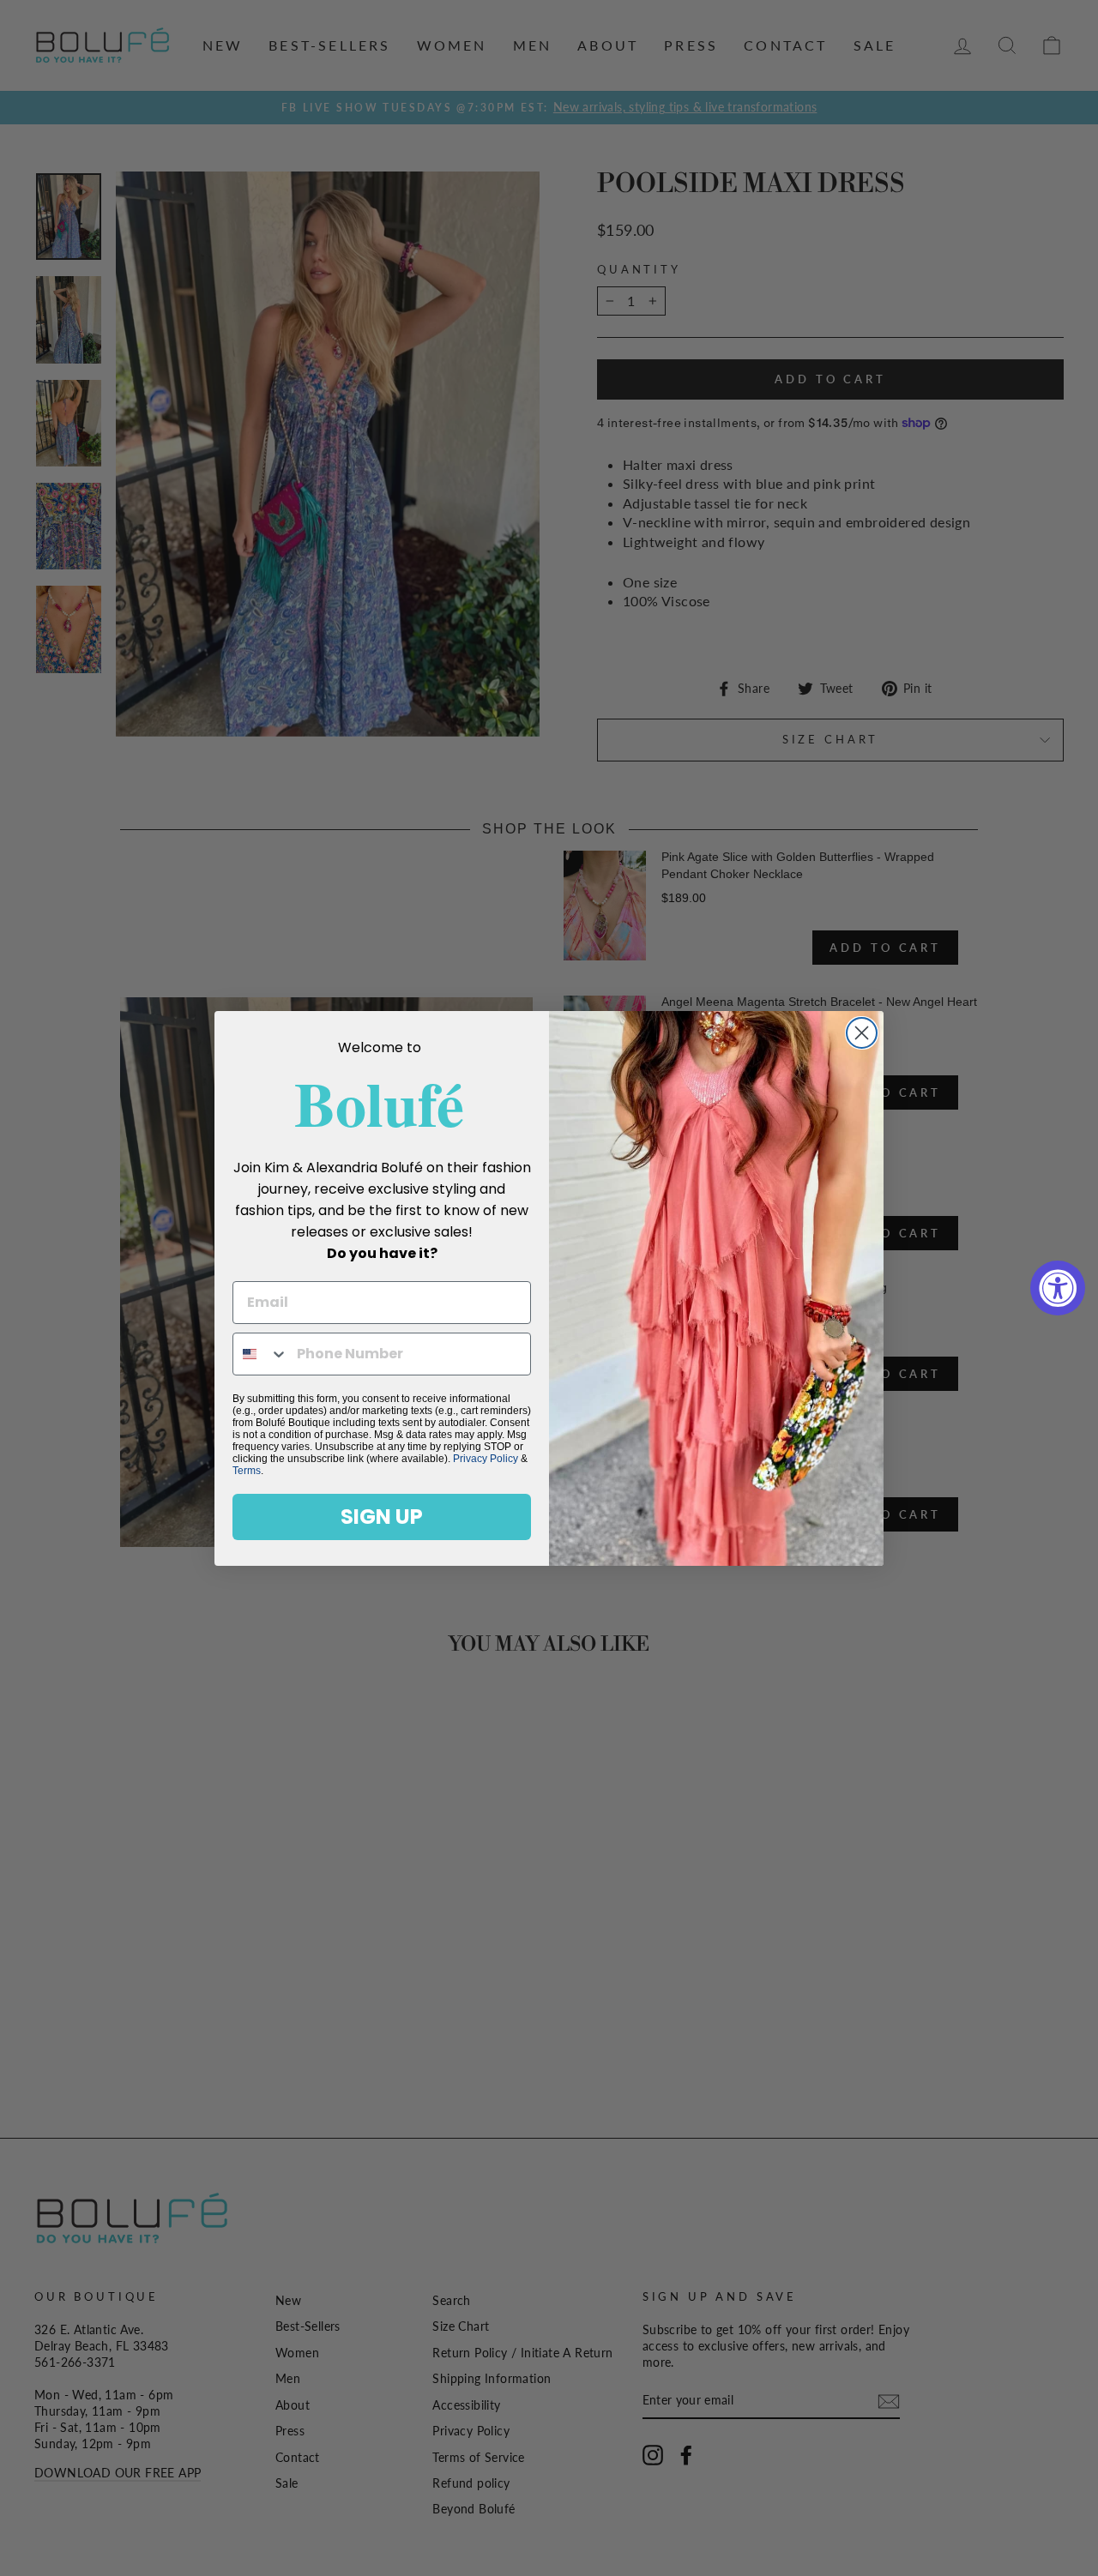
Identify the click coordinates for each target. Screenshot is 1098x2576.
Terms (247, 1471)
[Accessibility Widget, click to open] (1058, 1288)
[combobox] (261, 1354)
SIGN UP (382, 1517)
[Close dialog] (862, 1033)
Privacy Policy (486, 1459)
